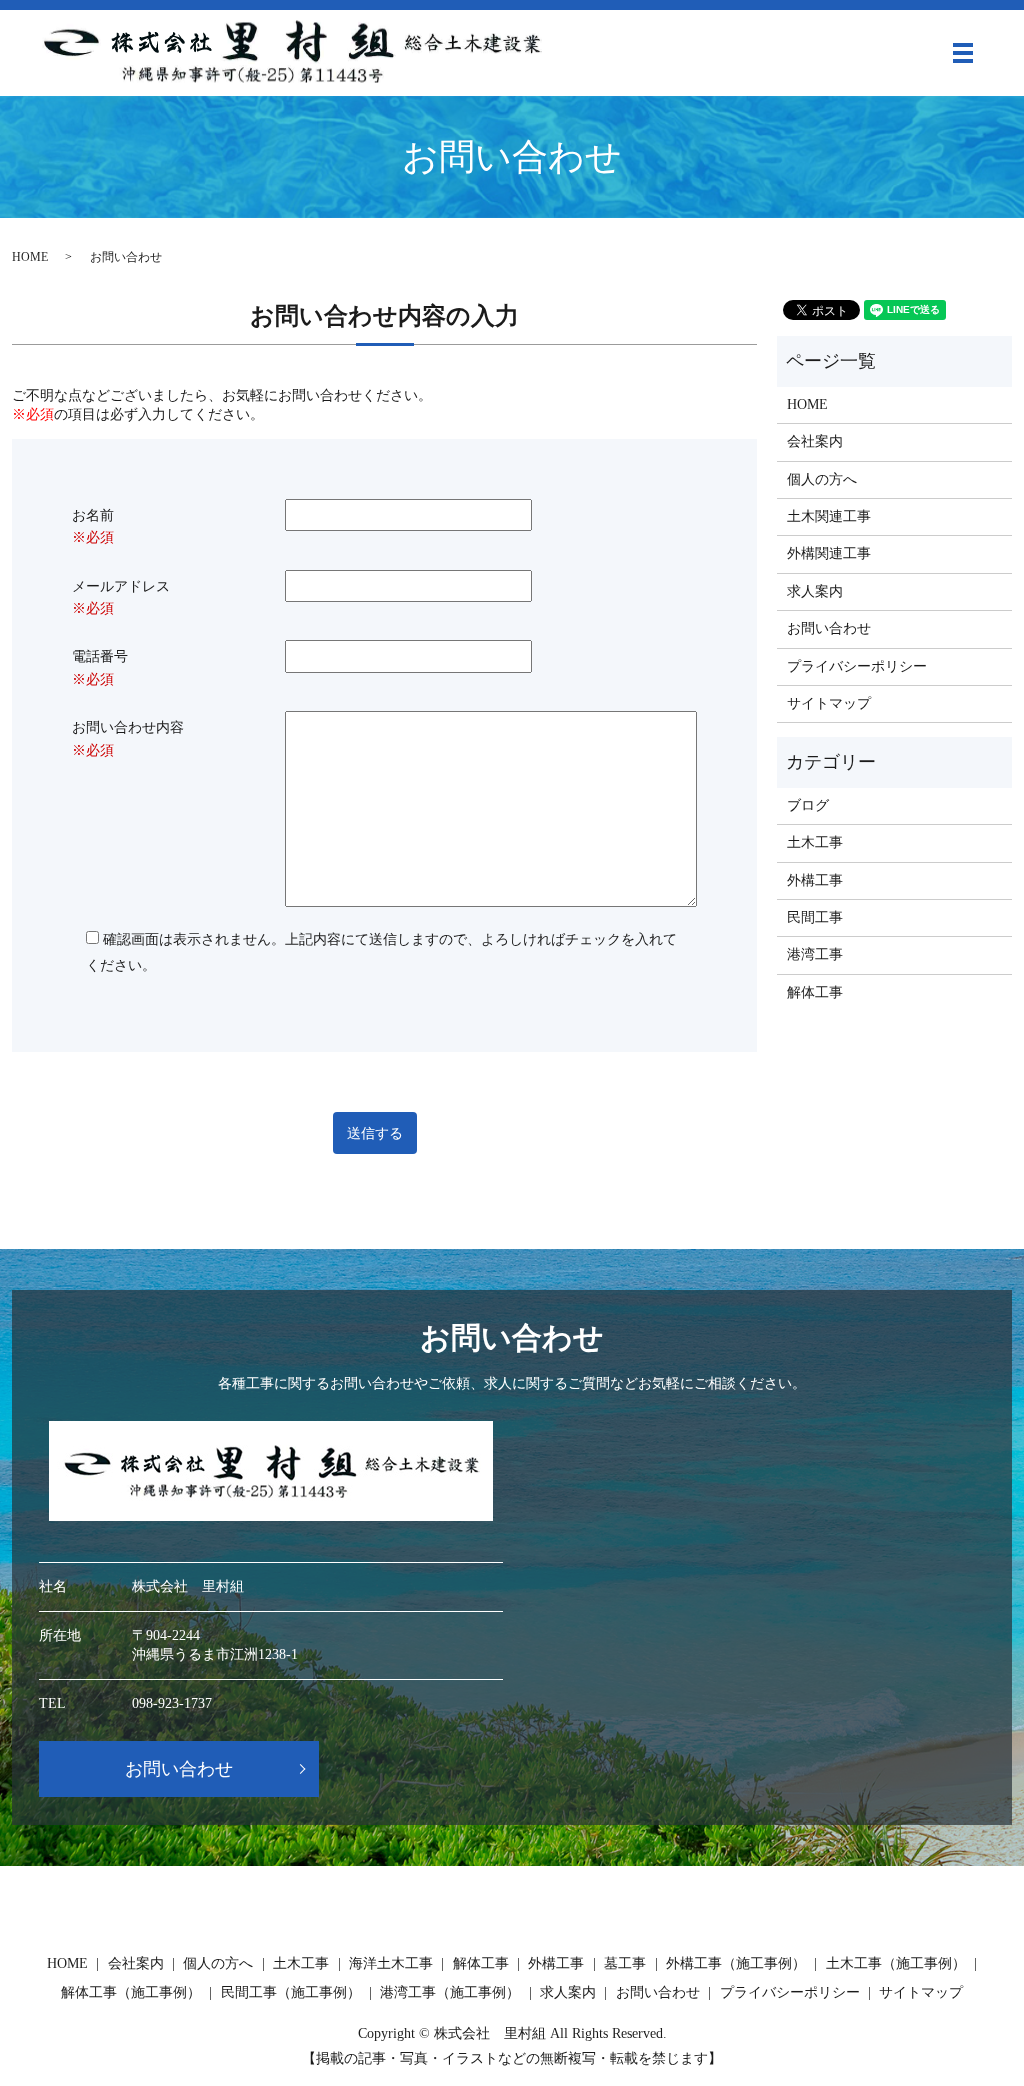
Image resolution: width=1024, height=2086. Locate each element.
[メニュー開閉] (963, 53)
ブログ (808, 805)
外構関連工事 (829, 553)
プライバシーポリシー (857, 666)
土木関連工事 (829, 516)
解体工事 (815, 992)
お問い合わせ (829, 628)
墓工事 (625, 1963)
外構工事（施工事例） (736, 1963)
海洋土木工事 (391, 1963)
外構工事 (815, 880)
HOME (30, 257)
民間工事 (815, 917)
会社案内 (815, 441)
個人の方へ (822, 479)
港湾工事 (815, 954)
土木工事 (815, 842)
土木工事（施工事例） (896, 1963)
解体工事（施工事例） (131, 1992)
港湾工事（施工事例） (450, 1992)
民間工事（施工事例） (291, 1992)
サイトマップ (829, 703)
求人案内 (815, 591)
